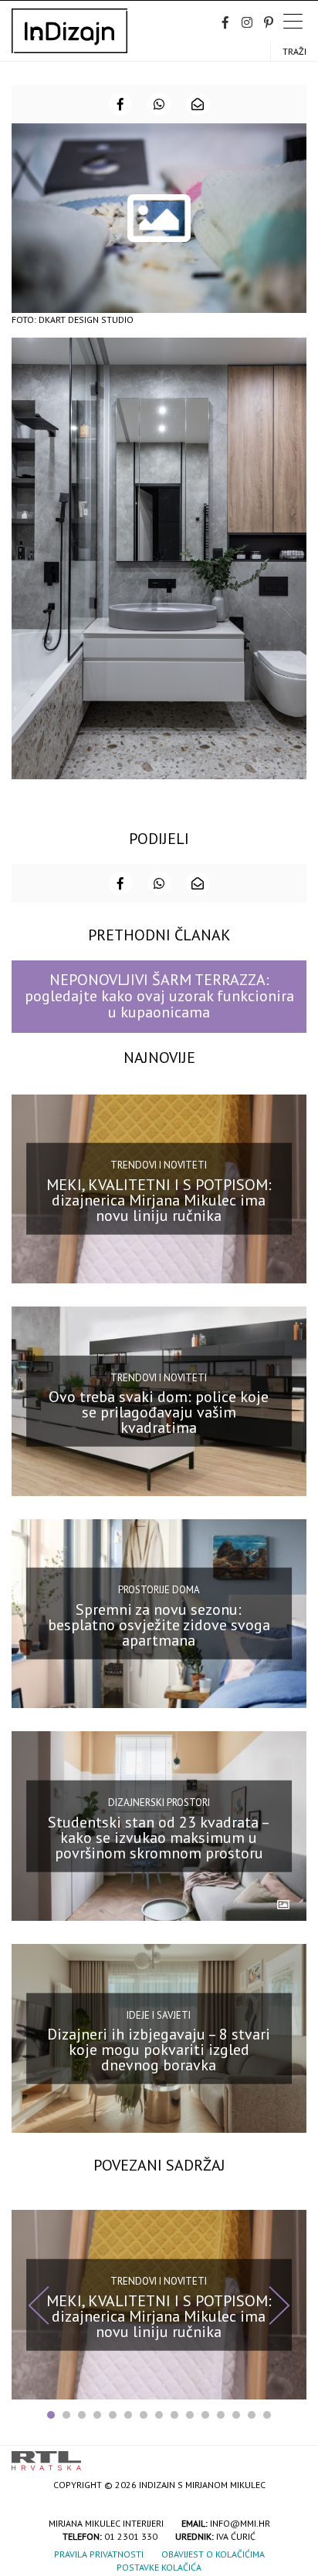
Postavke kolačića (159, 2567)
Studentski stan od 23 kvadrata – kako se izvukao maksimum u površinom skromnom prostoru (159, 1837)
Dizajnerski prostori (159, 1803)
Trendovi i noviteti (159, 1165)
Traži (294, 51)
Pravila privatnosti (99, 2554)
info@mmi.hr (240, 2523)
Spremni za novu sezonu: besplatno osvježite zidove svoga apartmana (159, 1625)
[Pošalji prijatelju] (198, 104)
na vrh (291, 2455)
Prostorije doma (159, 1590)
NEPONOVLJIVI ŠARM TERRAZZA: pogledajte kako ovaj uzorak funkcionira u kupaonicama (159, 996)
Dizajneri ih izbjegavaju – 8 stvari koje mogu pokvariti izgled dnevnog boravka (159, 2050)
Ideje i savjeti (159, 2014)
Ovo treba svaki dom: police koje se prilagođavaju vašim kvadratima (159, 1412)
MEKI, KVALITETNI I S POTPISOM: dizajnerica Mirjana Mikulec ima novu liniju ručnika (159, 1200)
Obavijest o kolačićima (213, 2554)
